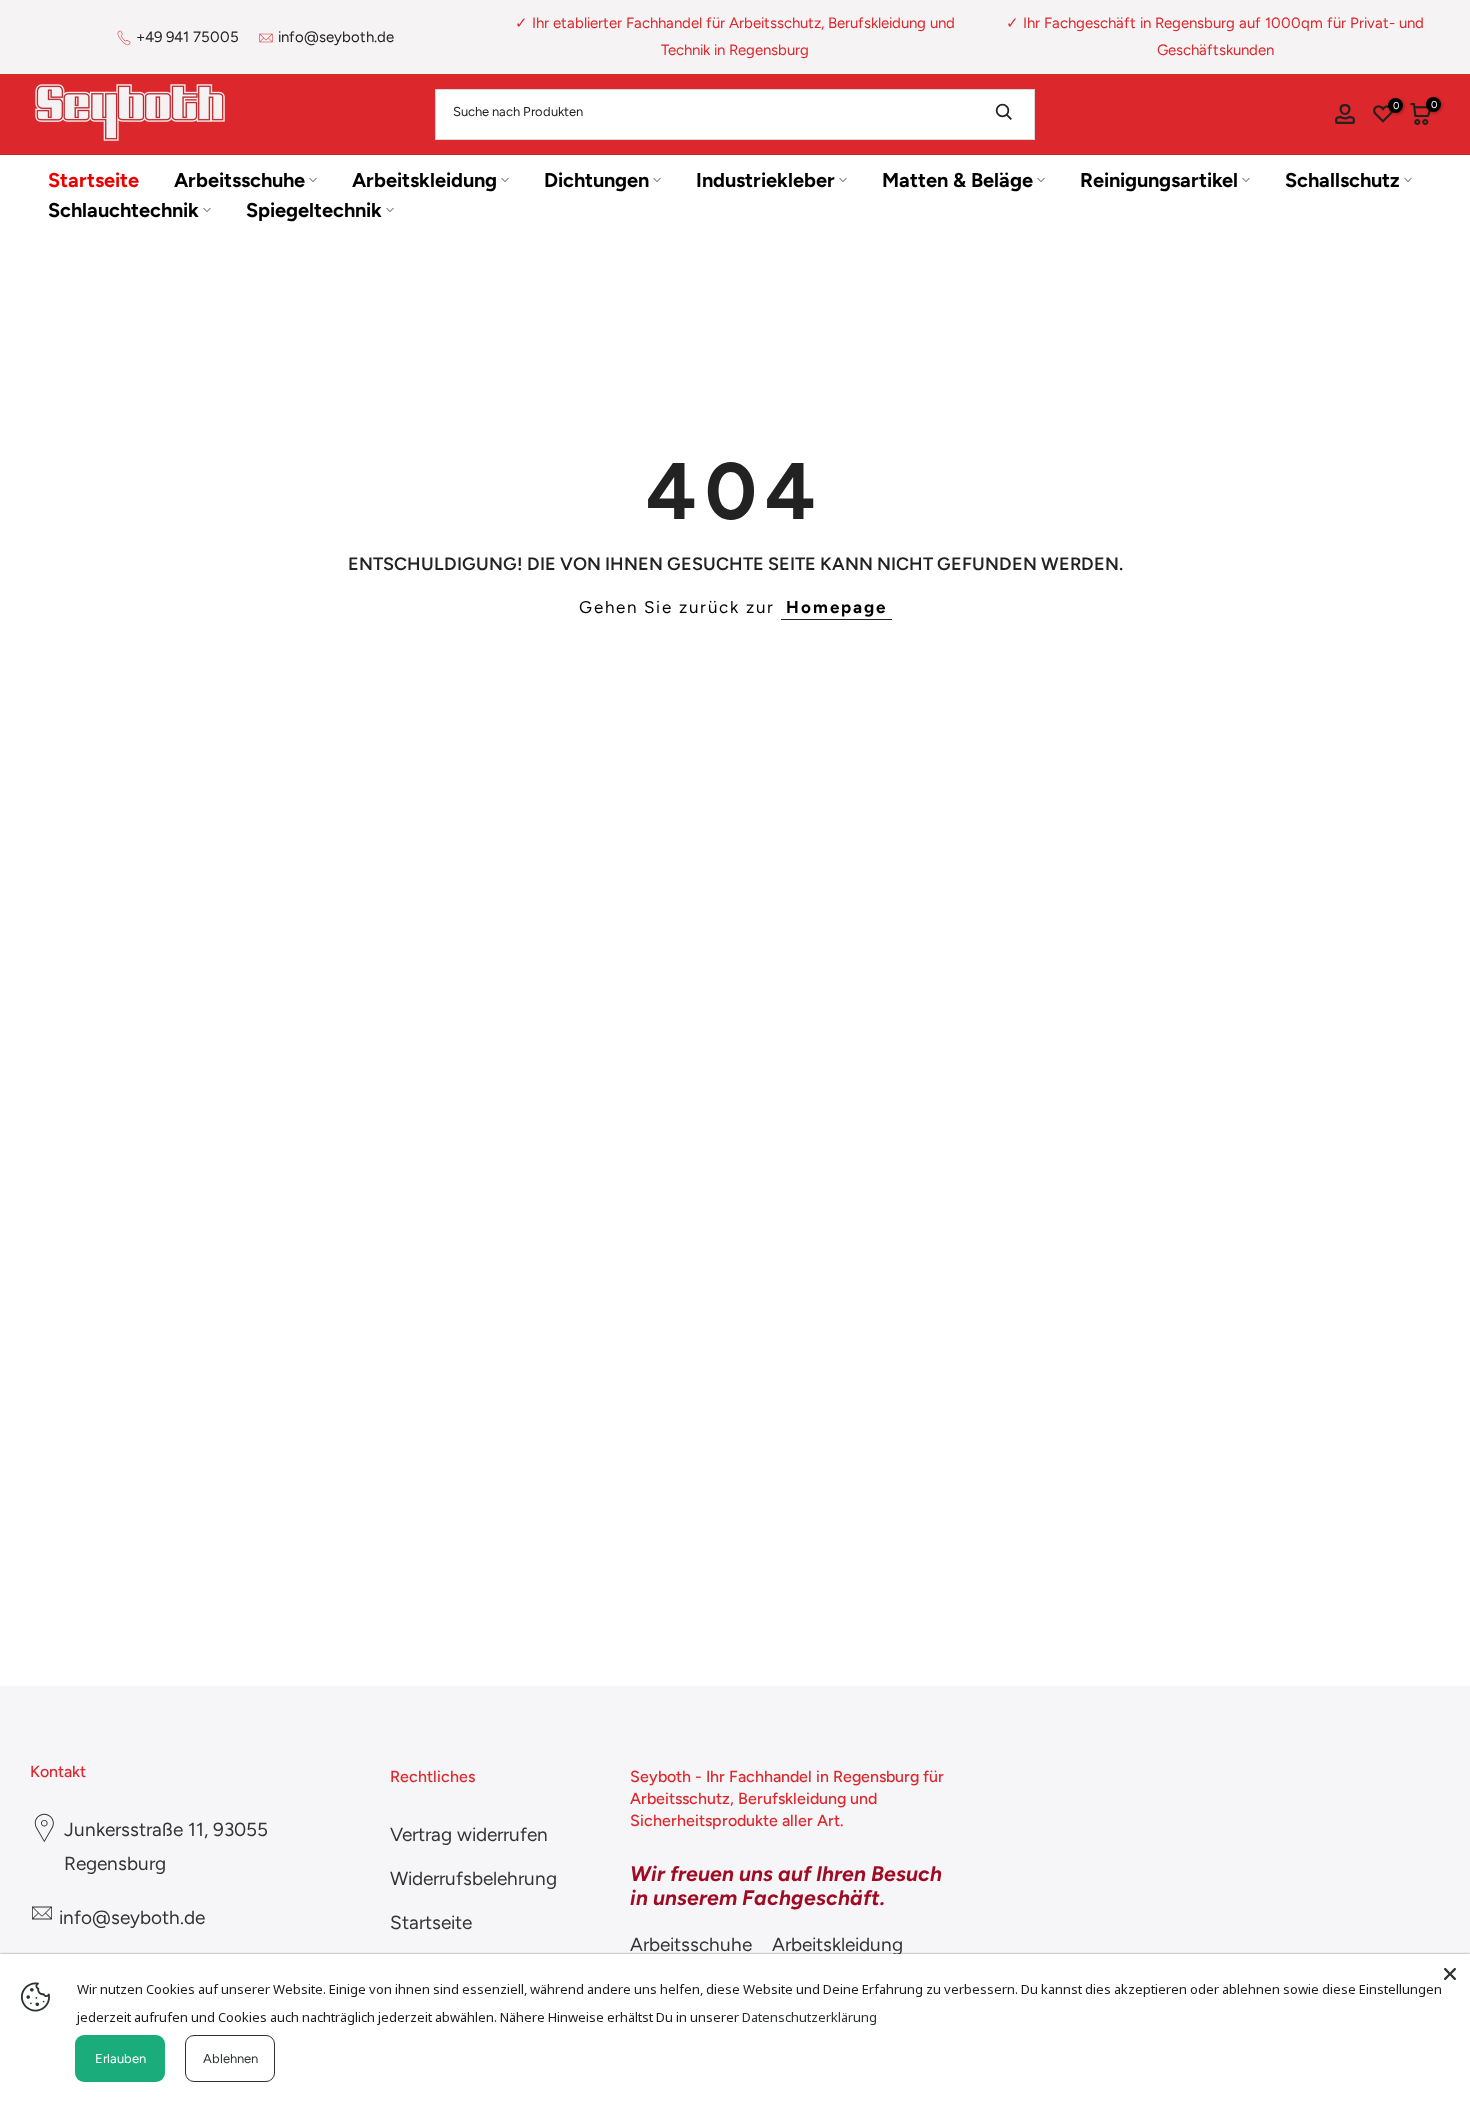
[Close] (1450, 1974)
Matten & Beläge (957, 180)
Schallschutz (1342, 180)
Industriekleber (765, 180)
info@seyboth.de (336, 37)
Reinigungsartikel (1159, 180)
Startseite (93, 180)
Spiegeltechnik (314, 210)
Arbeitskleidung (424, 180)
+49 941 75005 (187, 37)
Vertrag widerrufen (469, 1834)
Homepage (836, 607)
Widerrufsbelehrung (473, 1878)
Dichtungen (596, 180)
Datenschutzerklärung (809, 2017)
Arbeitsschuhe (239, 180)
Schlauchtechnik (123, 210)
